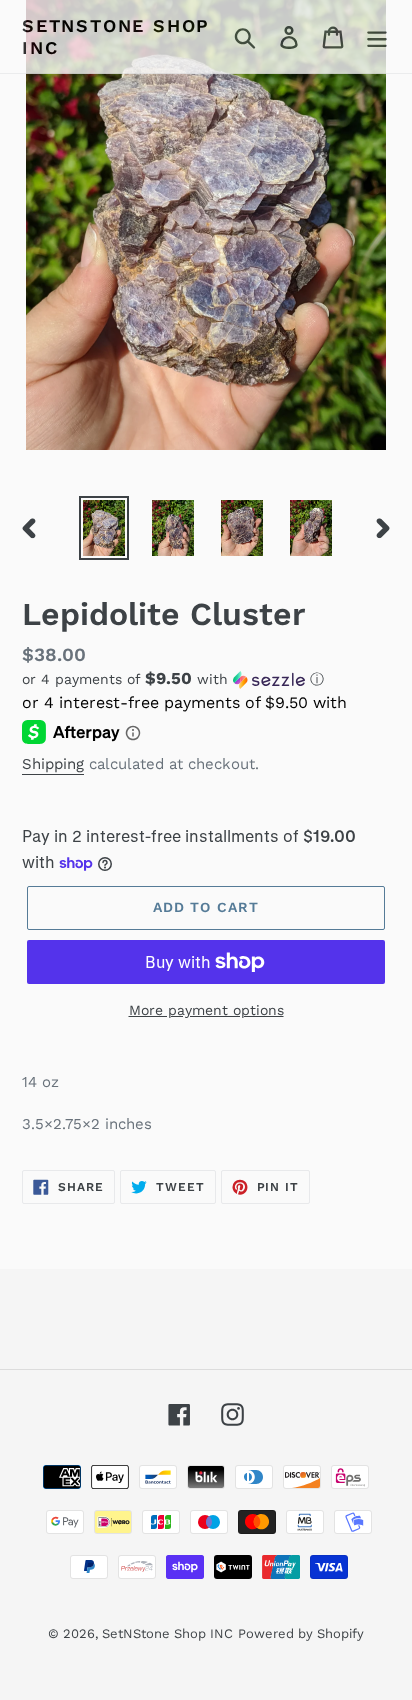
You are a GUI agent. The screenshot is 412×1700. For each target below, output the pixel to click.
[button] (206, 679)
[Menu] (377, 36)
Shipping (53, 764)
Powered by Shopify (301, 1633)
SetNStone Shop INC (116, 36)
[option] (104, 528)
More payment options (206, 1010)
